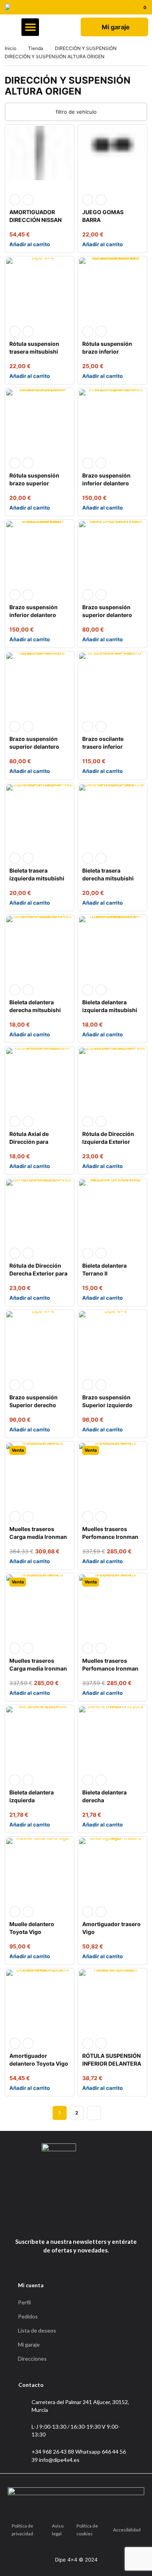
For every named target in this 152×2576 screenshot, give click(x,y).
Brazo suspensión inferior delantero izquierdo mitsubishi (110, 483)
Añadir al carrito (30, 244)
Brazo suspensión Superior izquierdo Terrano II (107, 1405)
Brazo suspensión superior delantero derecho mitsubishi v (110, 615)
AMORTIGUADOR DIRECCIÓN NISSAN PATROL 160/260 (35, 220)
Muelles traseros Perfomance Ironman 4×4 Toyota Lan (110, 1537)
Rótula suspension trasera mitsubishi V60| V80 (34, 352)
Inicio (11, 48)
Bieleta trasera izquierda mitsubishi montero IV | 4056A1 (37, 878)
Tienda (36, 48)
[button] (30, 27)
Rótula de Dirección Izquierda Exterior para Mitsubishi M (108, 1142)
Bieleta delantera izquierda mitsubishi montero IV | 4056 (110, 1010)
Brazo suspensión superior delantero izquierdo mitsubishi (37, 747)
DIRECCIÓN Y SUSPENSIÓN (86, 48)
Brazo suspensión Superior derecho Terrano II (34, 1405)
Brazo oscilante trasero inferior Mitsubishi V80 (103, 747)
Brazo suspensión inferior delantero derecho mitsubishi (35, 615)
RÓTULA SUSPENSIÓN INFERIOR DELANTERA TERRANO (112, 2063)
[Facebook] (66, 2222)
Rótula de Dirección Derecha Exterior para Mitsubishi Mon (38, 1273)
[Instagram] (84, 2222)
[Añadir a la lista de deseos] (28, 200)
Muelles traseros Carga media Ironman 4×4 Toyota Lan (38, 1537)
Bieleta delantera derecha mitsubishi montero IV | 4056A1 (37, 1010)
